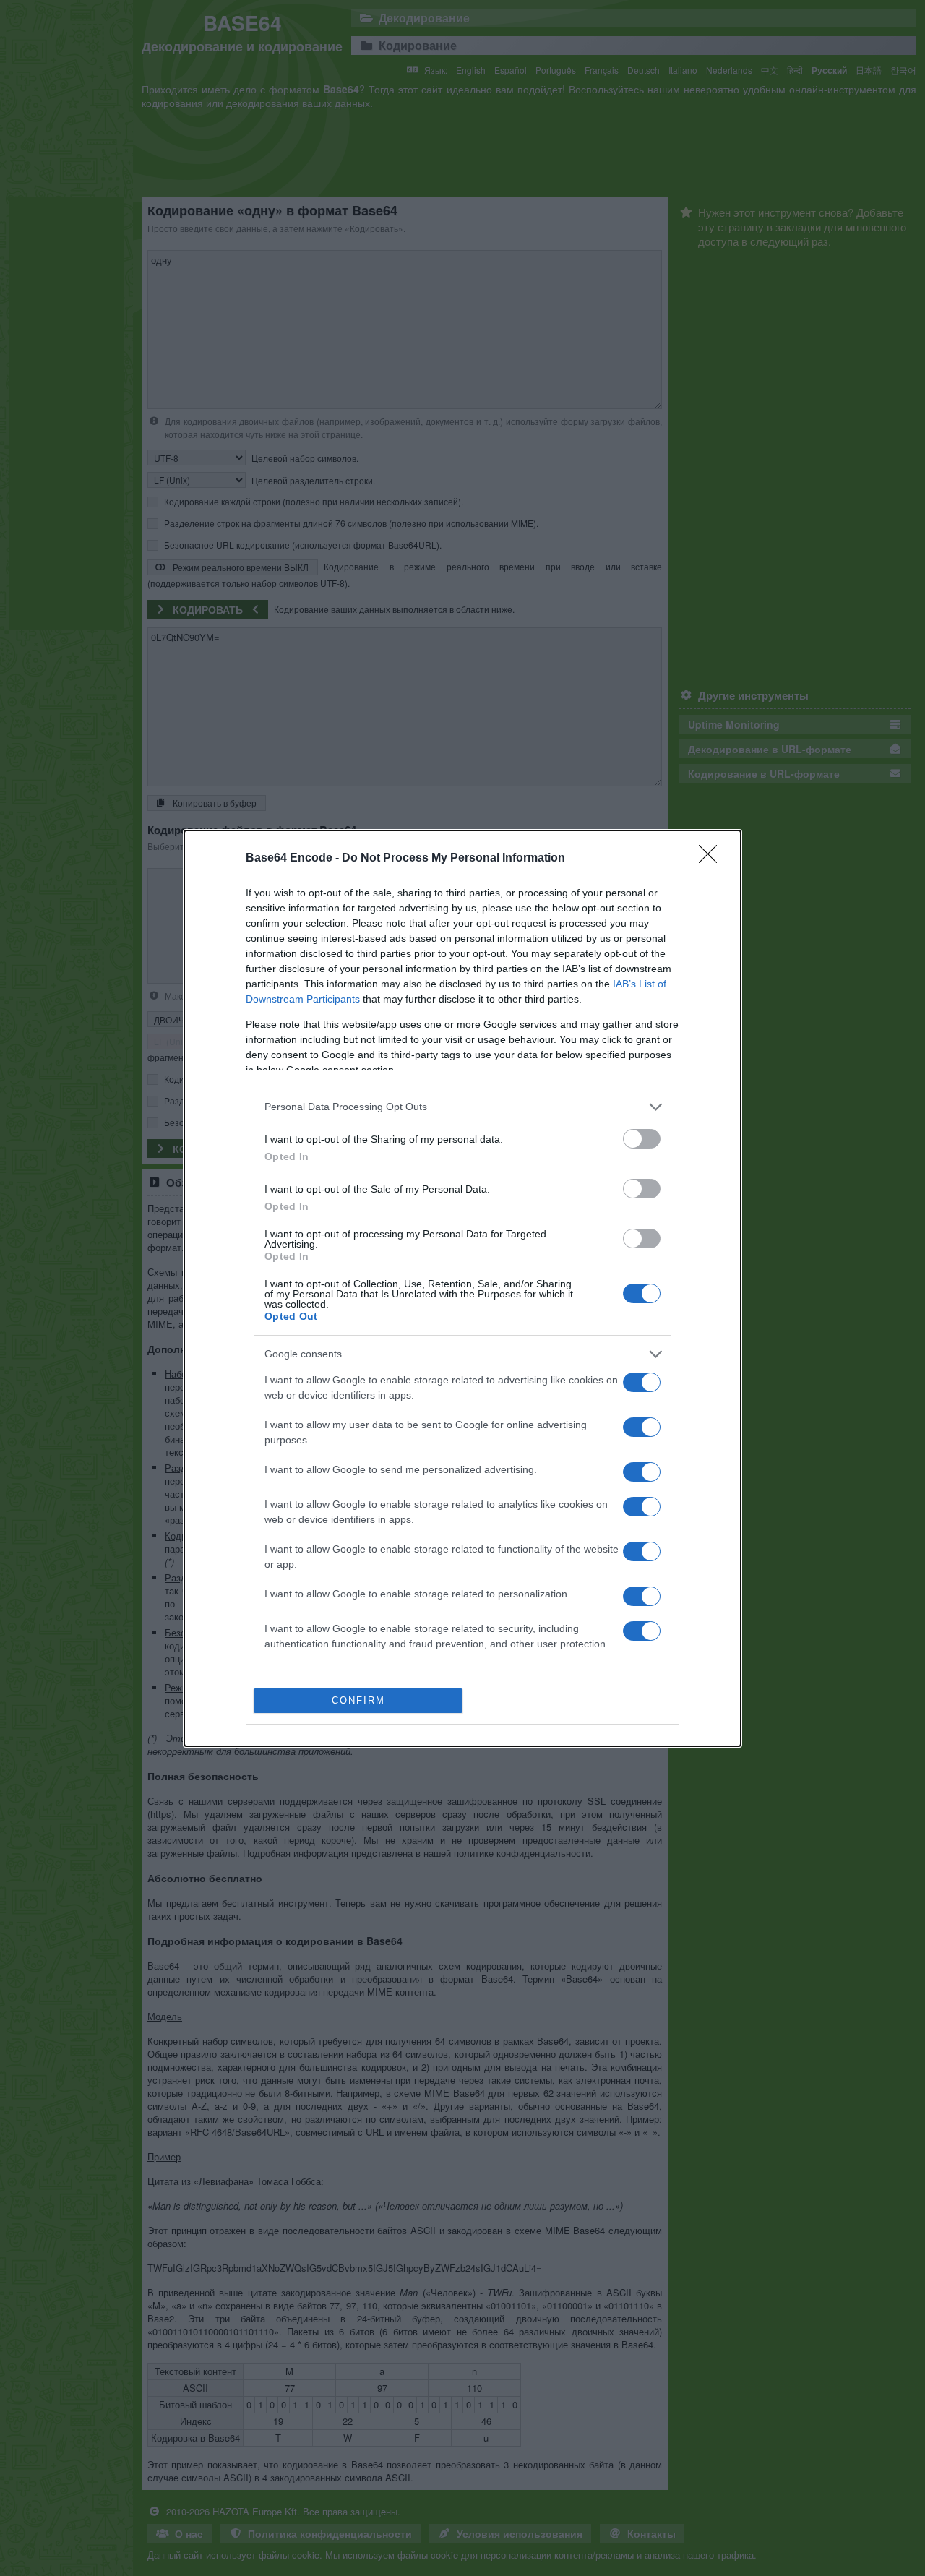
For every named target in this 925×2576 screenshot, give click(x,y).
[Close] (713, 859)
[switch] (642, 1139)
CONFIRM (358, 1700)
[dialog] (462, 1288)
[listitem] (462, 1107)
